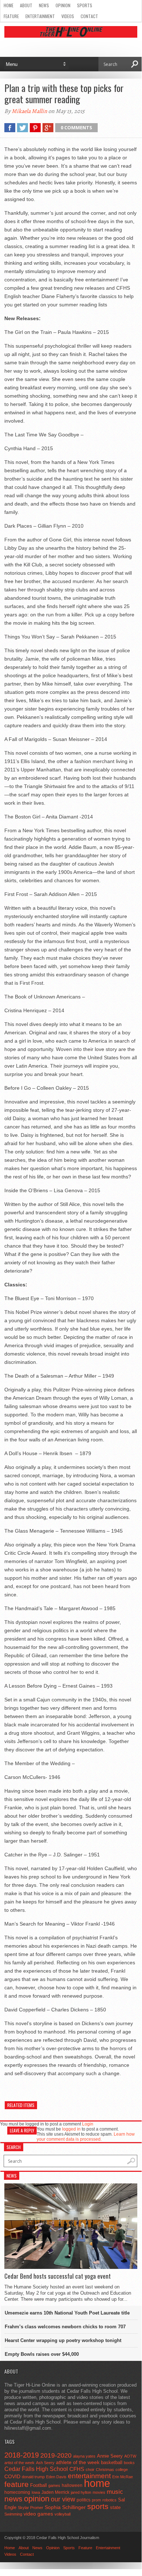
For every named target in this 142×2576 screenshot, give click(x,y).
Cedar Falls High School (36, 2469)
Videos (68, 16)
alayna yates (84, 2456)
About (26, 5)
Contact (89, 16)
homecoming (17, 2492)
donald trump (33, 2477)
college (122, 2470)
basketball (112, 2462)
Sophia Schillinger (65, 2507)
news (13, 2499)
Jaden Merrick (55, 2492)
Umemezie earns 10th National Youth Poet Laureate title (67, 2313)
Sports (85, 5)
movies (99, 2492)
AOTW (130, 2456)
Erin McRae (123, 2477)
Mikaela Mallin (29, 111)
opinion (37, 2499)
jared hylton (81, 2492)
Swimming (13, 2514)
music (115, 2492)
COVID (12, 2476)
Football (38, 2485)
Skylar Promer (31, 2508)
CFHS (77, 2469)
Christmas (105, 2470)
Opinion (63, 5)
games (54, 2485)
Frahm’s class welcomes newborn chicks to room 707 (65, 2327)
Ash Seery (45, 2463)
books (129, 2463)
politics (84, 2500)
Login (88, 2124)
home (97, 2483)
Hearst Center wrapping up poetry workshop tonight (63, 2340)
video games (38, 2514)
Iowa (36, 2492)
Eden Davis (56, 2477)
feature (17, 2484)
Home (9, 5)
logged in (71, 2129)
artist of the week (19, 2463)
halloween (72, 2485)
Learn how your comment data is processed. (86, 2137)
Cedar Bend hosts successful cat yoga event (58, 2276)
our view (63, 2499)
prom (96, 2500)
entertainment (89, 2476)
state (115, 2507)
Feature (11, 16)
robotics (109, 2500)
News (44, 5)
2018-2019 (22, 2455)
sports (98, 2506)
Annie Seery (110, 2456)
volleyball (62, 2514)
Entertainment (40, 16)
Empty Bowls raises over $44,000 (42, 2354)
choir (90, 2470)
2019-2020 (56, 2455)
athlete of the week (78, 2462)
